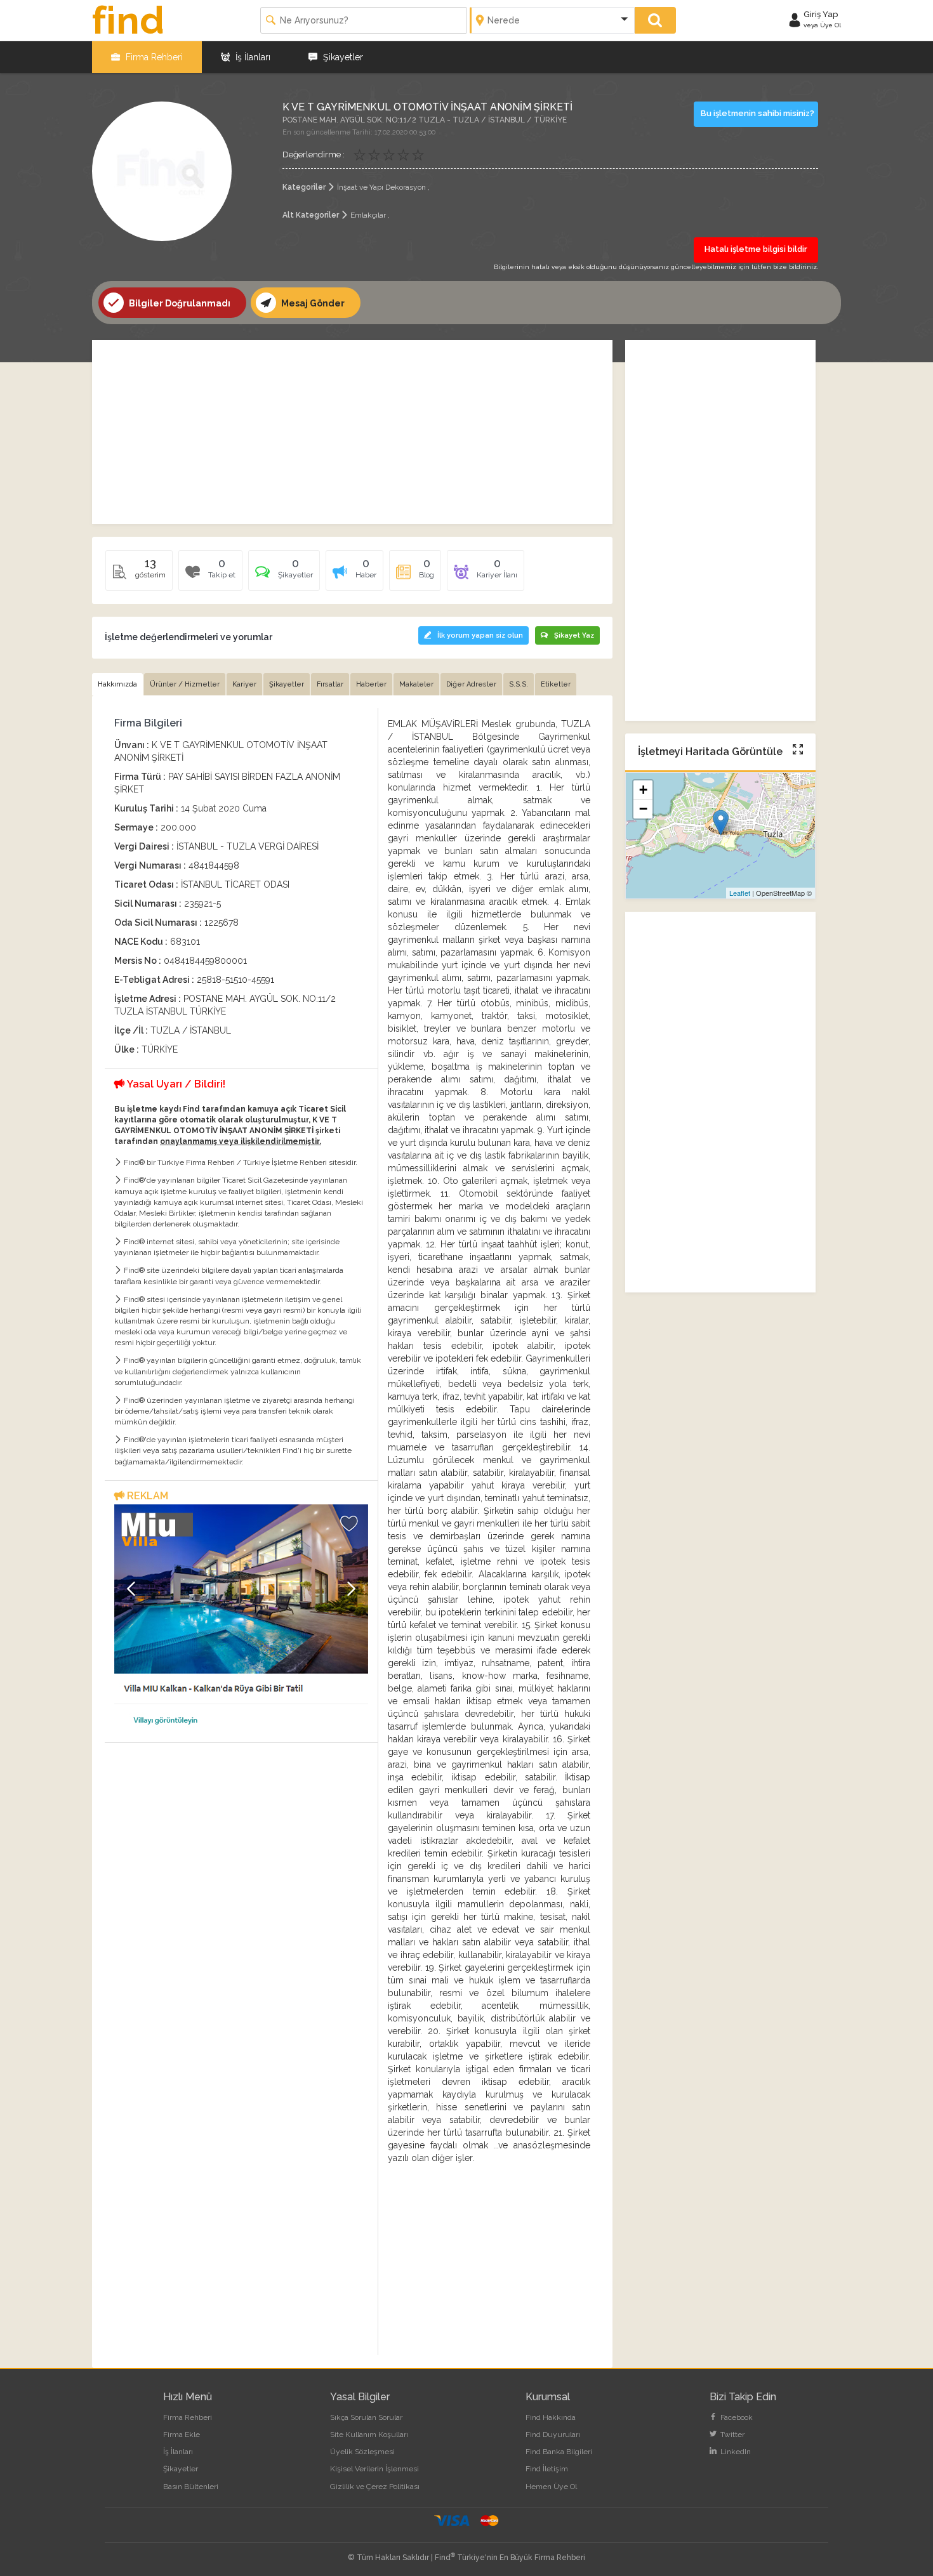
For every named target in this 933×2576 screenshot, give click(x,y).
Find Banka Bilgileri (559, 2452)
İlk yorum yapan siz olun (480, 635)
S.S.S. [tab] (519, 684)
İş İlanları (252, 57)
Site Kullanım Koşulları (369, 2435)
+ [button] (643, 790)
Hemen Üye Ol (551, 2487)
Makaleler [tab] (416, 684)
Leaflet (740, 893)
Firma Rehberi (153, 57)
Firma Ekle (182, 2435)
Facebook (736, 2417)
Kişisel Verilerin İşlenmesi (374, 2469)
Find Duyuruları (553, 2435)
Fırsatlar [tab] (330, 684)
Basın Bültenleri (191, 2487)
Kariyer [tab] (244, 684)
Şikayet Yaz (574, 635)
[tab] (284, 575)
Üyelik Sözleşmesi (362, 2452)
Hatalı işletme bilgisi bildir (756, 249)
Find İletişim (547, 2469)
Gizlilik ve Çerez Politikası (375, 2487)
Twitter (731, 2435)
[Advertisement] (352, 432)
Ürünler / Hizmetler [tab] (185, 684)
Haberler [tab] (371, 684)
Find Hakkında (551, 2417)
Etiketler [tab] (556, 684)
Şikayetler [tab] (287, 684)
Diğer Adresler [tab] (471, 684)
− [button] (643, 809)
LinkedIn (735, 2452)
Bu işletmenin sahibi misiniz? (758, 113)
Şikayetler (342, 57)
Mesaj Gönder (312, 303)
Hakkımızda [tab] (117, 684)
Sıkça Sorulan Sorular (366, 2417)
